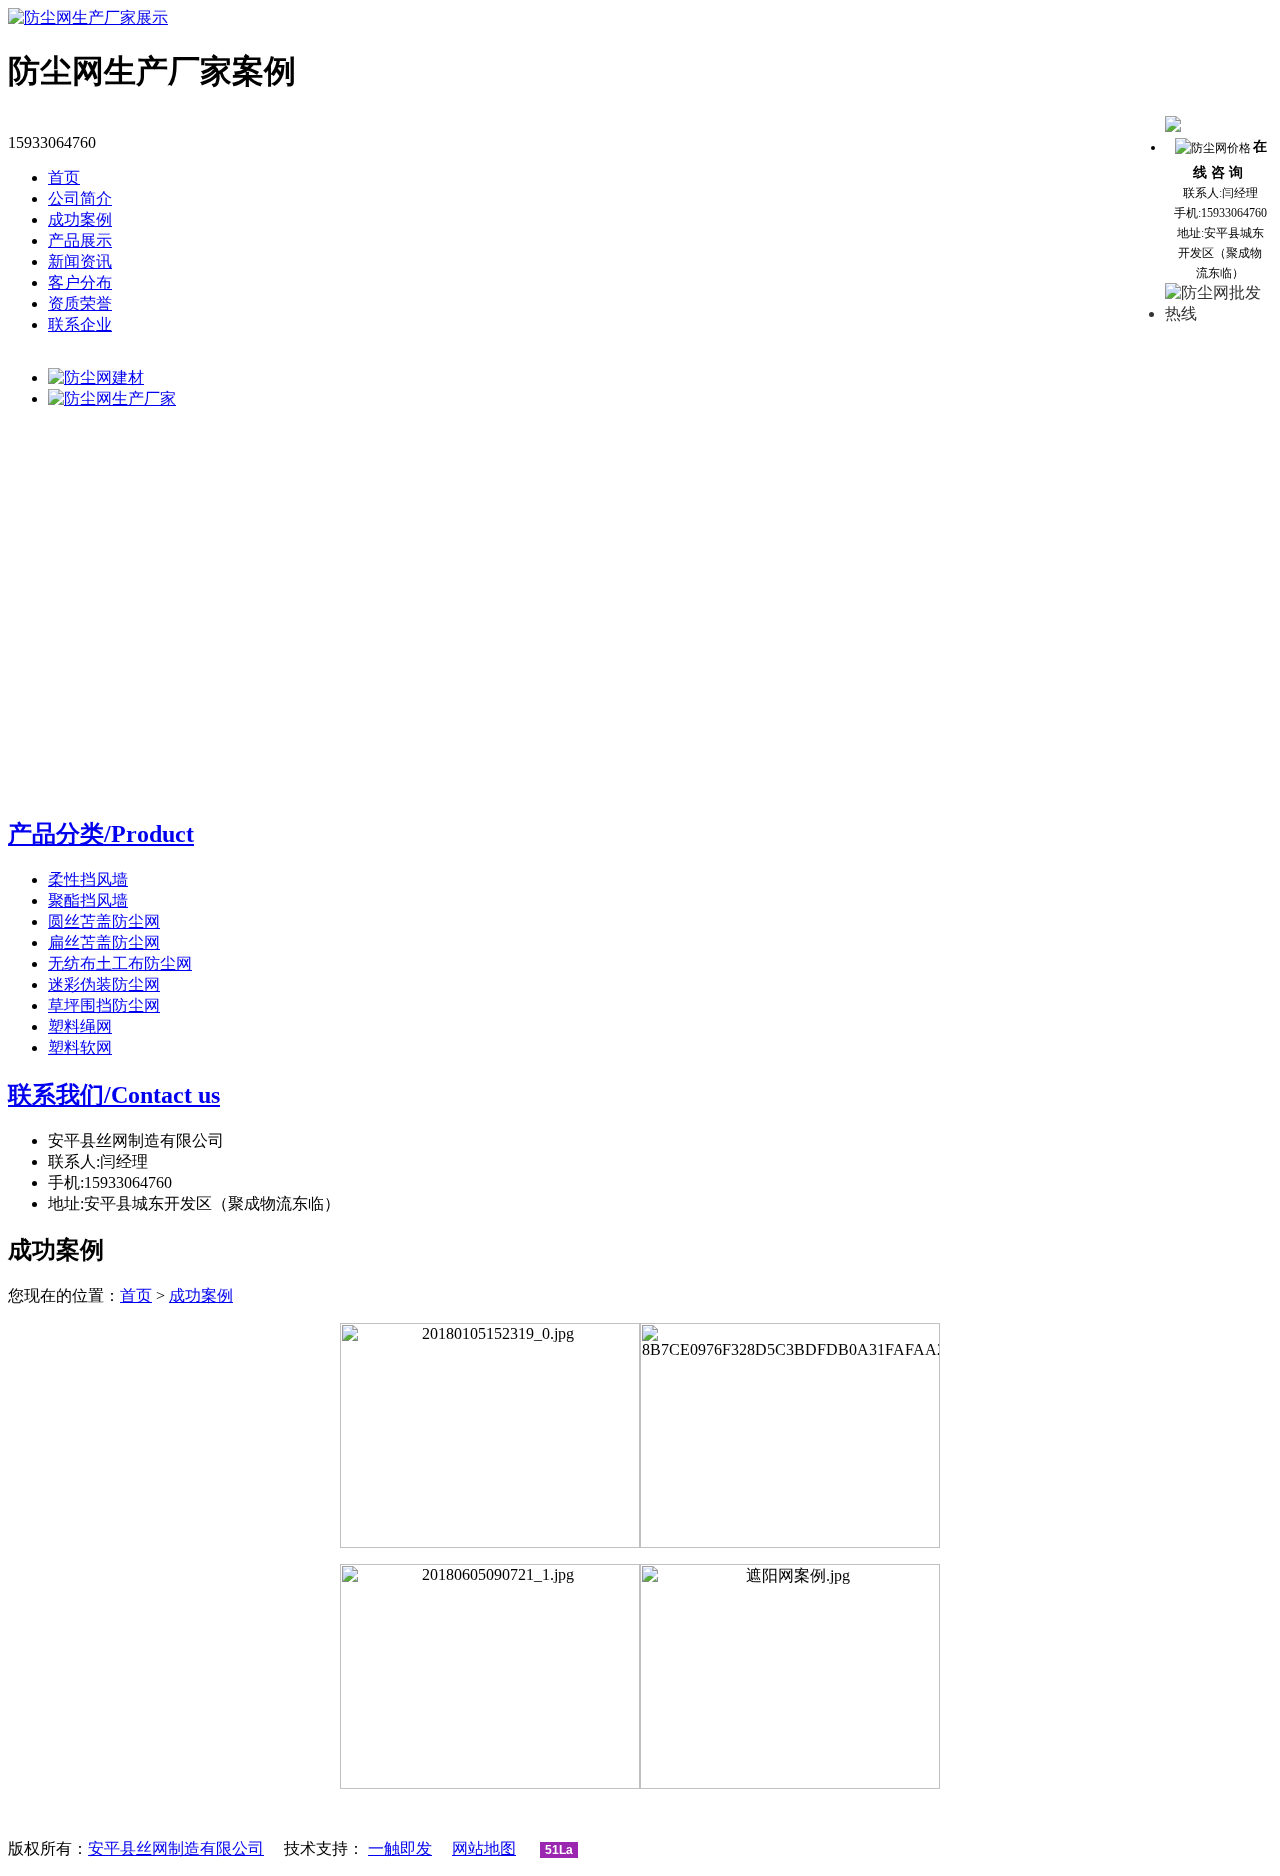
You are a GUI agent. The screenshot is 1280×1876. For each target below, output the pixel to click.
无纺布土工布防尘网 (120, 963)
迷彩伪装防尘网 (104, 984)
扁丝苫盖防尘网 (104, 942)
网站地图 (484, 1848)
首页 (64, 177)
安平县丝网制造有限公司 (176, 1848)
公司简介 (80, 198)
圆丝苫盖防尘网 (104, 921)
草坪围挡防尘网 (104, 1005)
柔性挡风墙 (88, 879)
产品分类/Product (101, 834)
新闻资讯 (80, 261)
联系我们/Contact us (114, 1095)
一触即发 (400, 1848)
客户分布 (80, 282)
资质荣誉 (80, 303)
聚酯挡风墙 (88, 900)
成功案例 (80, 219)
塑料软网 (80, 1047)
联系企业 (80, 324)
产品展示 (80, 240)
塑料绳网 (80, 1026)
